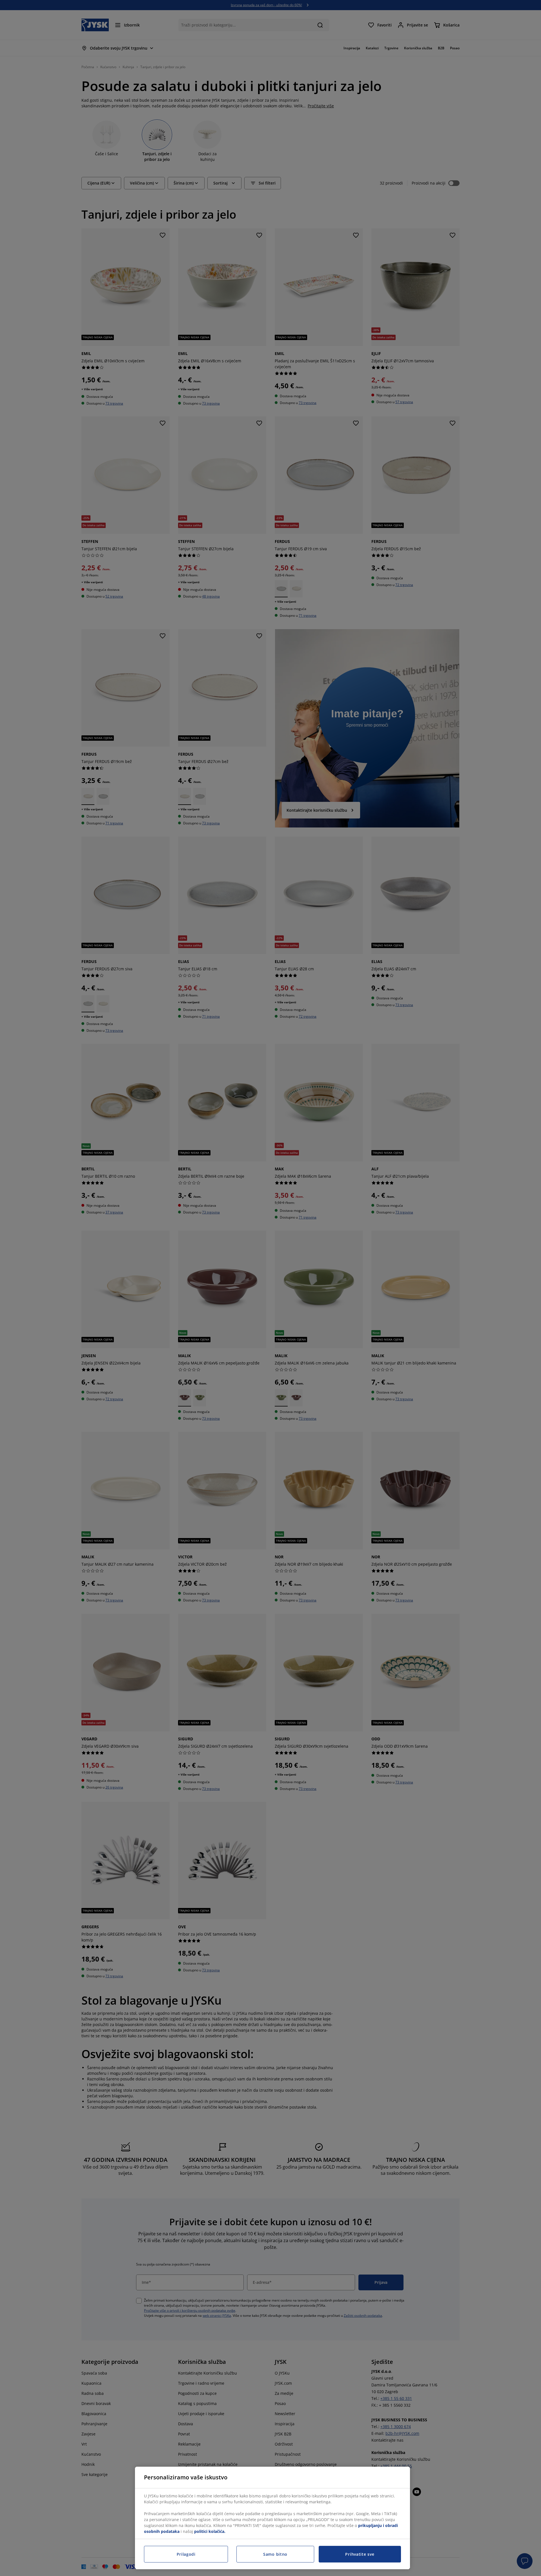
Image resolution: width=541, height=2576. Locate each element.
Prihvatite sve (360, 2554)
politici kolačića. (210, 2531)
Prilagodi (186, 2554)
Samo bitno (275, 2554)
